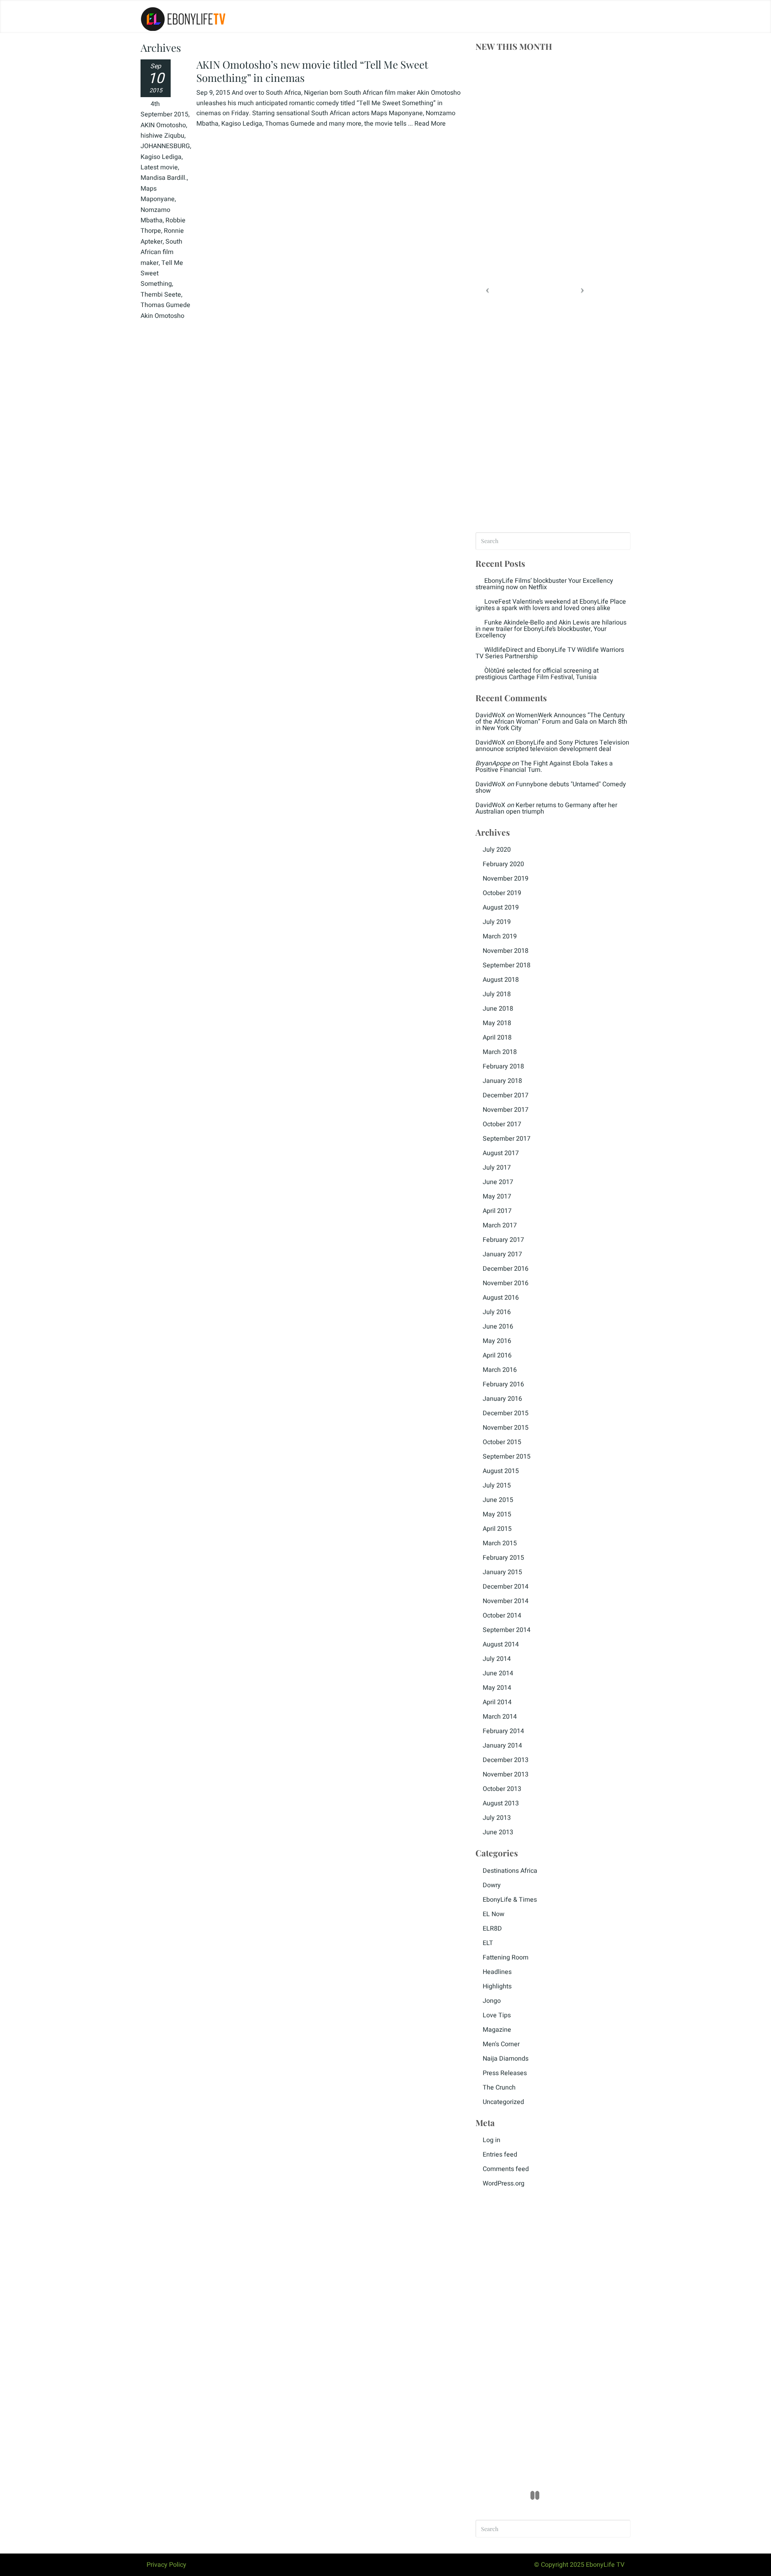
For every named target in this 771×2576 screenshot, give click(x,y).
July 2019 (497, 922)
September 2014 (507, 1630)
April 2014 (497, 1702)
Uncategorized (503, 2102)
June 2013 (498, 1832)
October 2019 (502, 893)
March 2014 (500, 1717)
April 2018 (497, 1038)
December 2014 (506, 1587)
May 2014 (497, 1688)
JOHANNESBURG (165, 146)
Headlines (497, 1972)
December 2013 (506, 1760)
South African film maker (161, 252)
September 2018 (507, 965)
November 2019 (506, 879)
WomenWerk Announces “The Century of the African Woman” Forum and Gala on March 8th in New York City (551, 722)
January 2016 (502, 1399)
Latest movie (159, 167)
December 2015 (506, 1413)
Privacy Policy (166, 2565)
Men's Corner (501, 2044)
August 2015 (501, 1471)
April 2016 (497, 1355)
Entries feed (500, 2155)
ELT (488, 1943)
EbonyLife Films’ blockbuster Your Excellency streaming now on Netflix (544, 584)
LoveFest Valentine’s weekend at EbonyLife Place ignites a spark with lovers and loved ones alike (551, 605)
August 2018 (501, 980)
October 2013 (502, 1789)
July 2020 (497, 850)
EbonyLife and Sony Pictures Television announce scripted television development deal (552, 746)
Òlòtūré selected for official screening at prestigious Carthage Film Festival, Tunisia (537, 674)
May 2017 (497, 1196)
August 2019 (501, 908)
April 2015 (497, 1529)
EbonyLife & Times (510, 1900)
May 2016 (497, 1341)
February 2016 (503, 1384)
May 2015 (497, 1514)
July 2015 (497, 1485)
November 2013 (506, 1774)
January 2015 (502, 1572)
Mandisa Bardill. (164, 178)
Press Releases (505, 2073)
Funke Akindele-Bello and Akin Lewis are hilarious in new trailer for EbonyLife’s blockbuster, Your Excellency (551, 629)
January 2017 (502, 1254)
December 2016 (506, 1269)
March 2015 (500, 1543)
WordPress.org (504, 2183)
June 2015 (498, 1500)
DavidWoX (490, 715)
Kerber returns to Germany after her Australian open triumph (546, 808)
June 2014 (498, 1673)
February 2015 (503, 1558)
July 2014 (497, 1659)
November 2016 (506, 1283)
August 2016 (501, 1298)
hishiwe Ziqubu (162, 136)
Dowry (492, 1885)
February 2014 (503, 1731)
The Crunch (499, 2088)
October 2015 (502, 1442)
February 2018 (503, 1066)
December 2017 (506, 1095)
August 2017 (501, 1153)
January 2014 (502, 1746)
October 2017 (502, 1124)
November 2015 (506, 1428)
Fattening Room (506, 1957)
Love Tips (497, 2015)
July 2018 (497, 994)
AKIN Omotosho (163, 125)
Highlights (497, 1986)
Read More (430, 124)
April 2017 (497, 1211)
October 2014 (502, 1616)
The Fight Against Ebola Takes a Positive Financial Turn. (544, 767)
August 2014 (501, 1644)
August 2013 (501, 1803)
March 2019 (500, 936)
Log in (492, 2140)
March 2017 (500, 1225)
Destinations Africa (510, 1871)
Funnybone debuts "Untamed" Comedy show (551, 787)
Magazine (497, 2030)
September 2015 (507, 1457)
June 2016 (498, 1327)
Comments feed (506, 2169)
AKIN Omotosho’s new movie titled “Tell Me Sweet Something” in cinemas (312, 71)
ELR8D (492, 1929)
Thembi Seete (161, 295)
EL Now (494, 1914)
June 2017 (498, 1182)
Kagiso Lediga (161, 157)
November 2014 (506, 1601)
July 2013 (497, 1818)
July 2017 (497, 1168)
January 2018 (502, 1081)
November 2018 (506, 951)
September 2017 (507, 1139)
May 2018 (497, 1023)
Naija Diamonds (506, 2059)
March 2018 (500, 1052)
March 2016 (500, 1370)
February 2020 (503, 864)
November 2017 (506, 1110)
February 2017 (503, 1240)
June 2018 (498, 1009)
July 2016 (497, 1312)
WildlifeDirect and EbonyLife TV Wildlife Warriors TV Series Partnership (550, 653)
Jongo (492, 2001)
